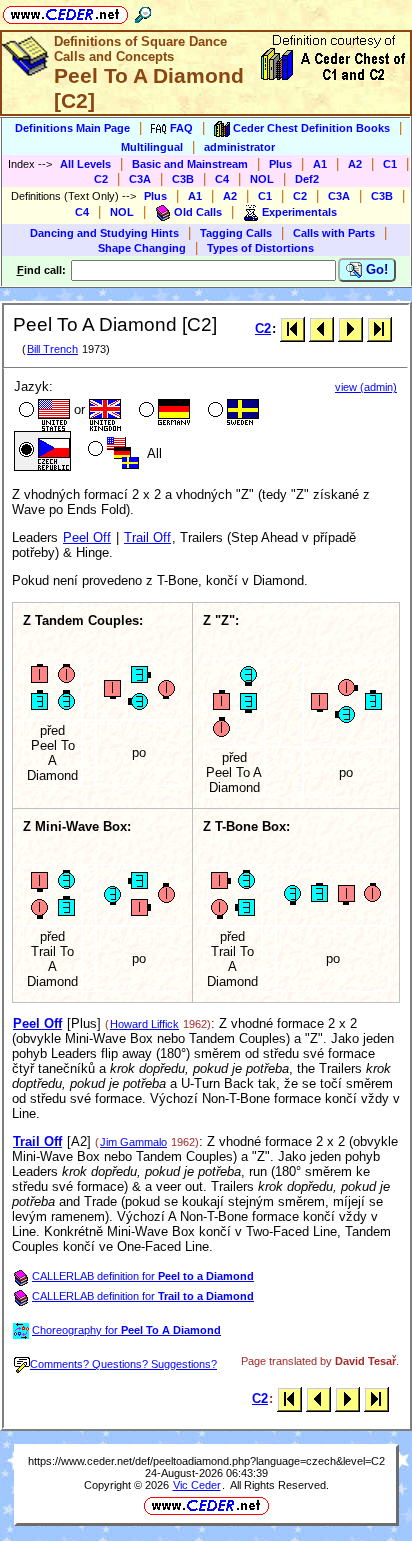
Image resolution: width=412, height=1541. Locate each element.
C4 (222, 179)
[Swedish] (231, 412)
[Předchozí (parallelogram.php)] (321, 328)
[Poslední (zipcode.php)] (379, 328)
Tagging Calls (236, 233)
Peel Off (87, 537)
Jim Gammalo (133, 1142)
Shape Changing (142, 248)
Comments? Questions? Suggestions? (123, 1364)
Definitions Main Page (72, 128)
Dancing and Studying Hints (104, 233)
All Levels (85, 164)
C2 (101, 179)
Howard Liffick (144, 1024)
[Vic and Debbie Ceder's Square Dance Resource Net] (65, 11)
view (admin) (366, 387)
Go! (375, 269)
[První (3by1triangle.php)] (292, 328)
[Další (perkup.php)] (350, 328)
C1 (390, 164)
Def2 (307, 179)
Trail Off (147, 537)
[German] (162, 412)
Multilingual (152, 147)
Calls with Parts (334, 233)
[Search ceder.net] (143, 11)
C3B (183, 179)
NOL (262, 179)
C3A (140, 179)
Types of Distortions (260, 248)
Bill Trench (52, 349)
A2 (355, 164)
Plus (280, 164)
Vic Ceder (197, 1485)
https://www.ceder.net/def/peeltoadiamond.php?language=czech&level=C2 (206, 1461)
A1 (320, 164)
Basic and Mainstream (190, 164)
